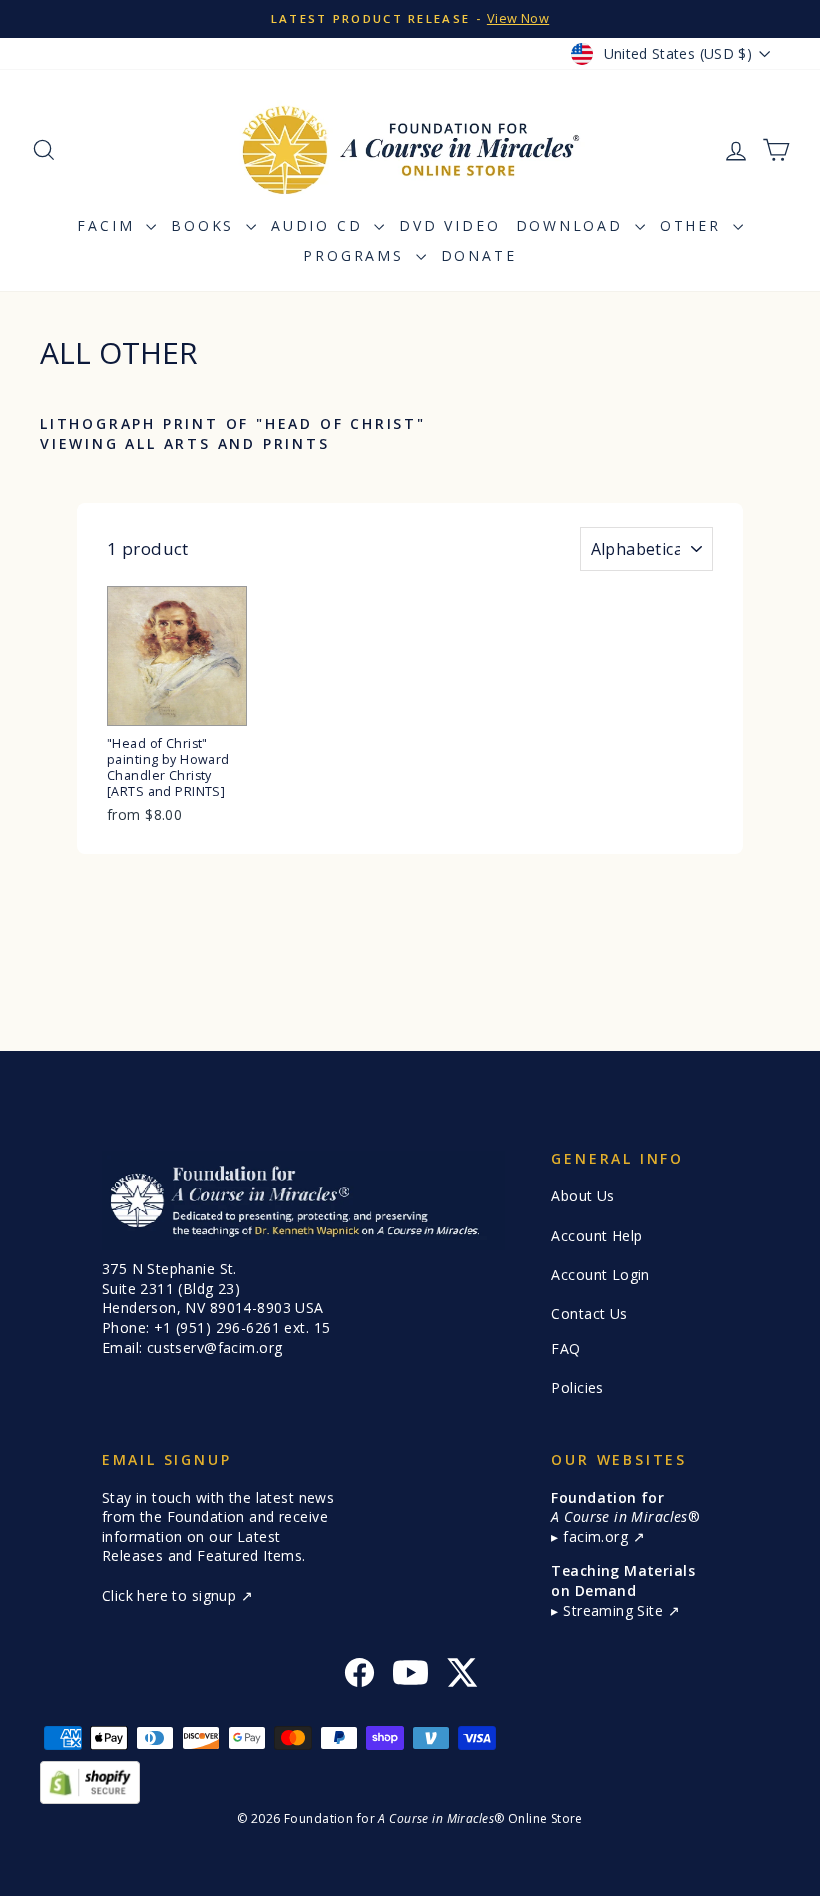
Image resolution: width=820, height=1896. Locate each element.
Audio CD (320, 225)
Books (206, 225)
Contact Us (589, 1313)
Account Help (596, 1235)
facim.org (597, 1536)
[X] (461, 1675)
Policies (577, 1387)
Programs (356, 255)
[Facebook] (359, 1675)
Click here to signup (171, 1595)
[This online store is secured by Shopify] (410, 1782)
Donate (479, 255)
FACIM (109, 225)
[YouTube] (410, 1675)
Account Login (600, 1274)
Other (694, 225)
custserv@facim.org (215, 1347)
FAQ (565, 1348)
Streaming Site (615, 1610)
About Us (582, 1195)
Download (573, 225)
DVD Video (449, 225)
